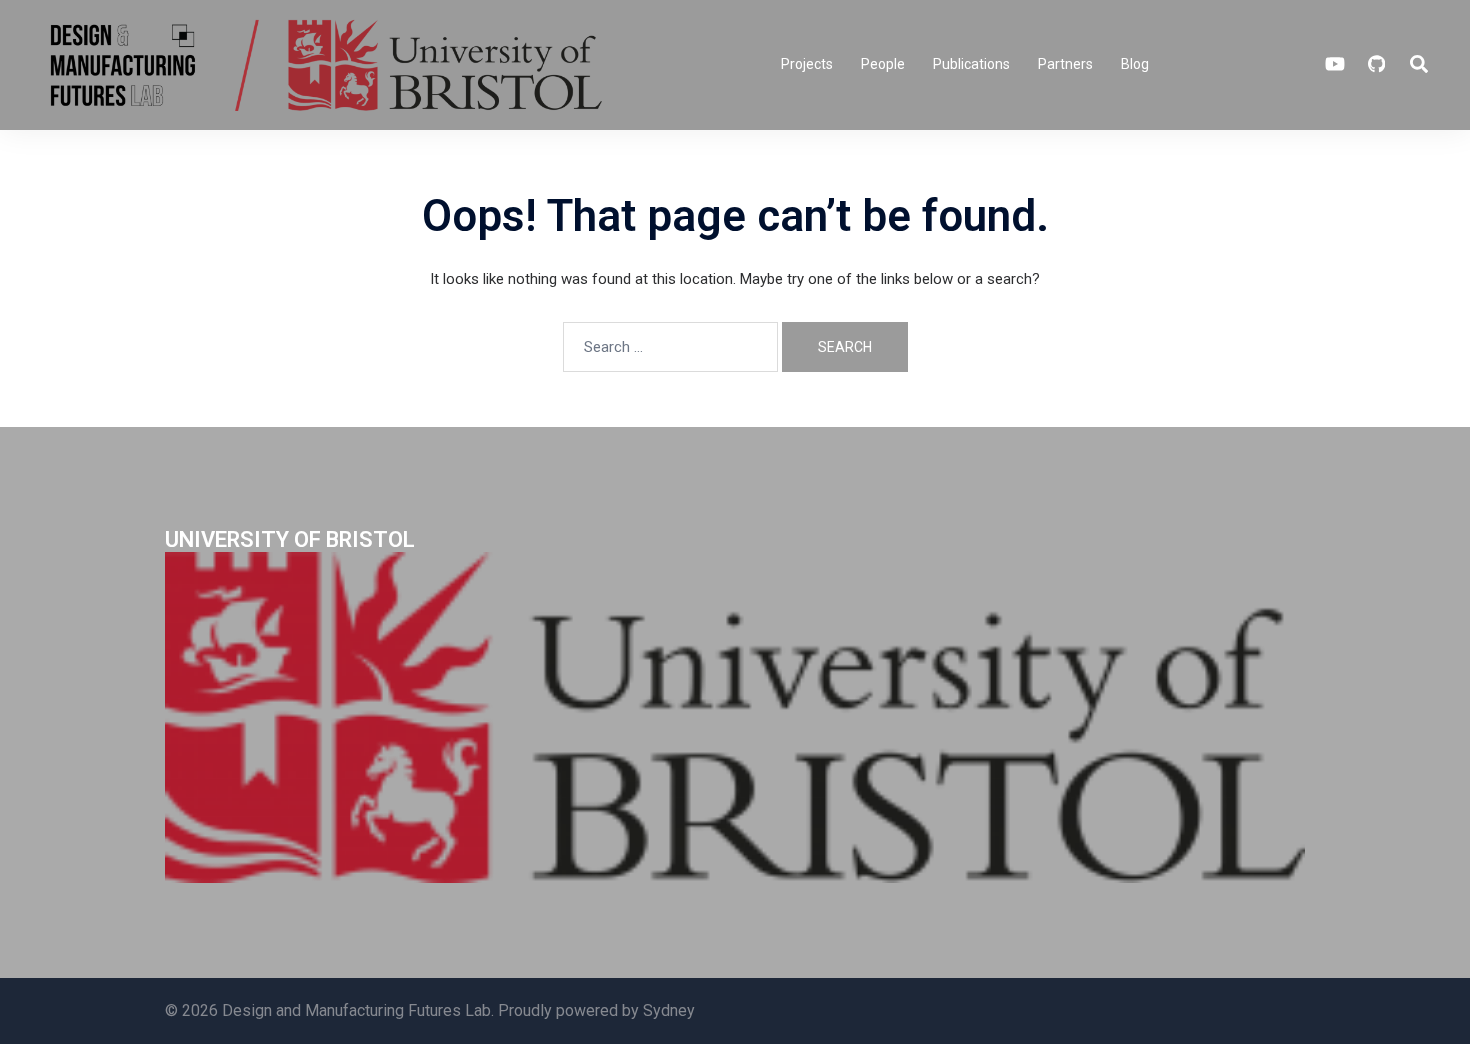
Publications (971, 64)
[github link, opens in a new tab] (1375, 64)
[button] (1420, 65)
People (883, 64)
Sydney (669, 1010)
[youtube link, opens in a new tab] (1335, 64)
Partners (1065, 64)
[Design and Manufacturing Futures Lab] (322, 64)
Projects (807, 64)
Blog (1135, 64)
